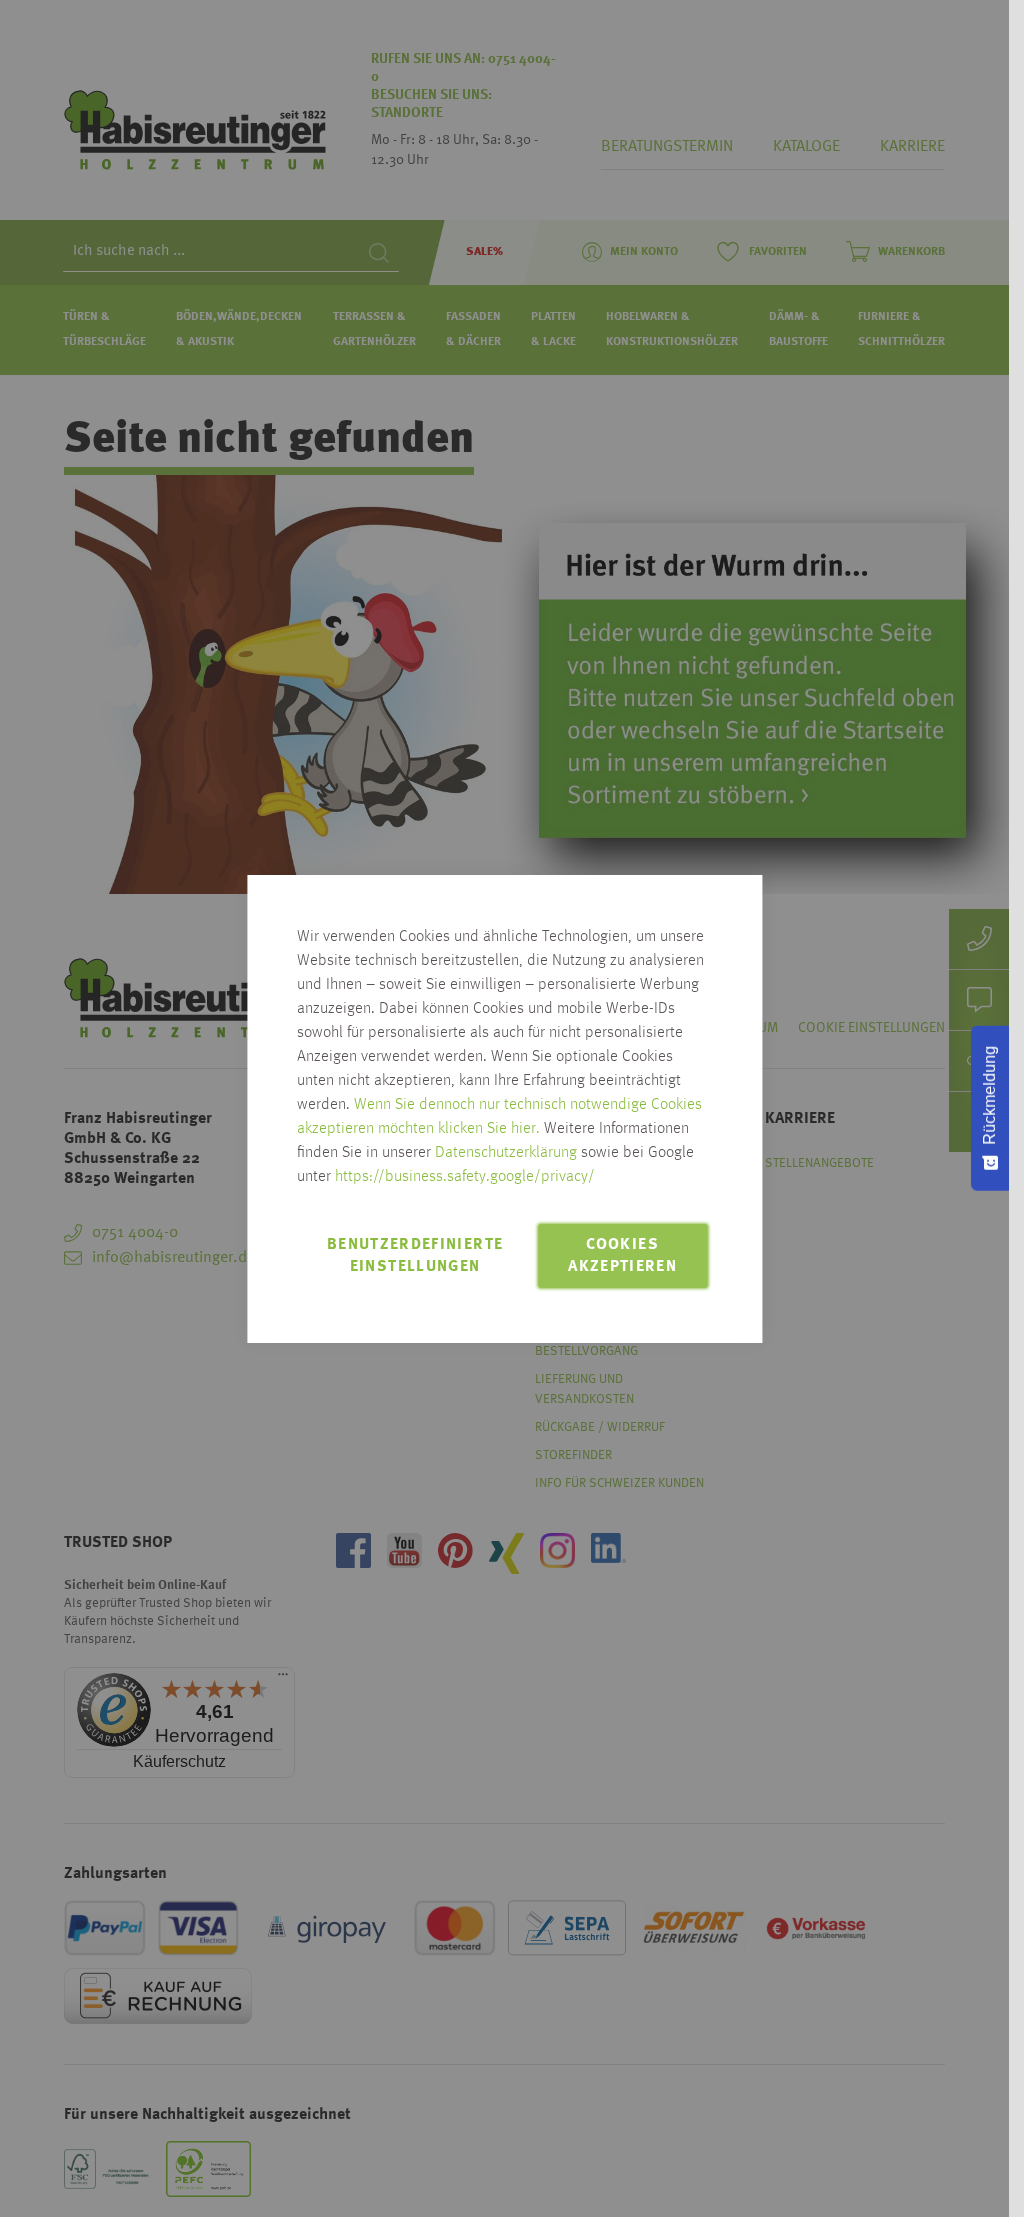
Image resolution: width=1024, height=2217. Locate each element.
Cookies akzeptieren (622, 1256)
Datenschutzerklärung (506, 1153)
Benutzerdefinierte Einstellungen (415, 1256)
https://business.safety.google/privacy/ (465, 1177)
